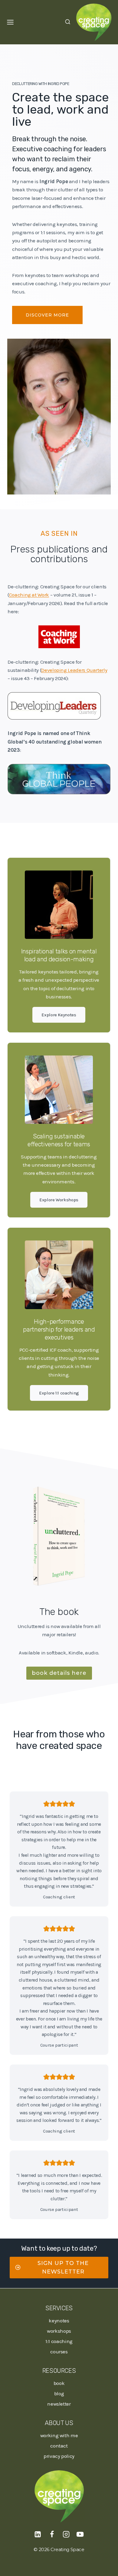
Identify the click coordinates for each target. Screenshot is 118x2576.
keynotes (59, 2321)
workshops (59, 2331)
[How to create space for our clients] (59, 637)
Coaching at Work (29, 595)
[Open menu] (10, 22)
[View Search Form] (68, 22)
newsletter (59, 2404)
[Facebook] (52, 2534)
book (59, 2383)
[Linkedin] (38, 2534)
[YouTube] (80, 2534)
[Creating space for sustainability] (59, 706)
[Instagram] (66, 2534)
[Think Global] (59, 779)
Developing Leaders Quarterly (74, 670)
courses (59, 2352)
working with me (59, 2435)
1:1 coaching (59, 2341)
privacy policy (59, 2456)
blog (59, 2393)
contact (59, 2446)
